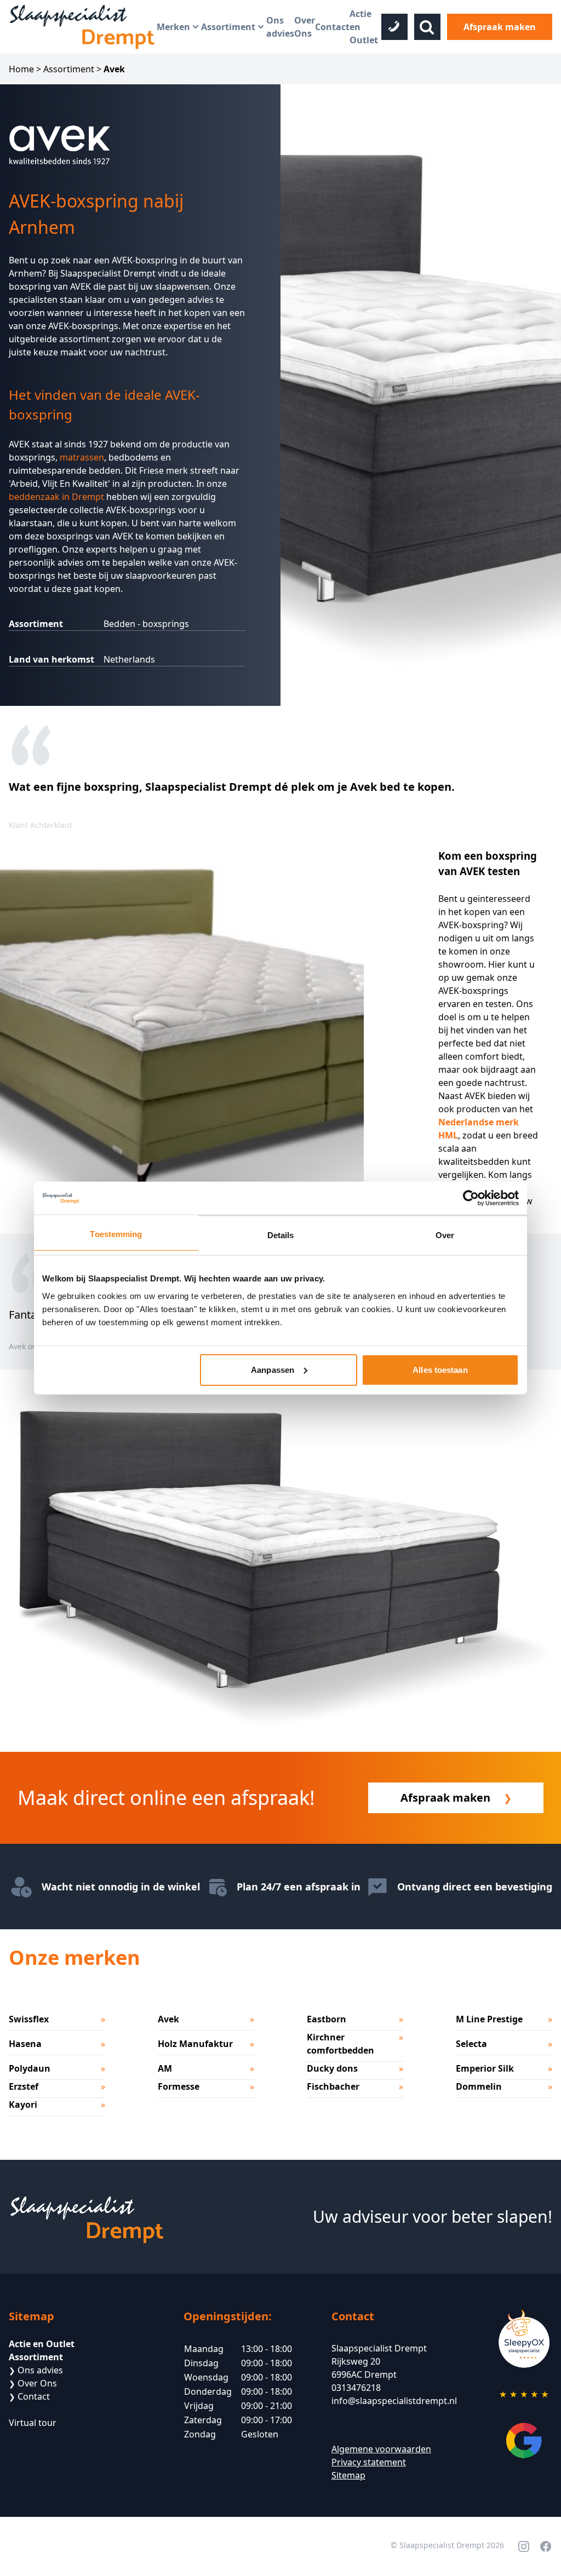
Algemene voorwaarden (381, 2449)
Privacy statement (369, 2462)
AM (165, 2068)
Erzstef (24, 2086)
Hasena (25, 2044)
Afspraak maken (500, 27)
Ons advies (280, 27)
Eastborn (327, 2019)
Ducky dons (332, 2068)
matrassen (82, 457)
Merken (173, 27)
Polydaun (30, 2068)
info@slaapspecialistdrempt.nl (394, 2401)
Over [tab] (445, 1235)
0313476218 (356, 2388)
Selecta (471, 2044)
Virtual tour (33, 2423)
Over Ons (305, 27)
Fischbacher (333, 2086)
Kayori (23, 2104)
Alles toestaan (440, 1369)
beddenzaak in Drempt (56, 497)
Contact (332, 27)
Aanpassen (273, 1369)
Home (21, 69)
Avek (168, 2019)
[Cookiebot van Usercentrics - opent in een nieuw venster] (471, 1198)
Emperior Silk (485, 2068)
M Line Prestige (489, 2019)
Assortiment (228, 27)
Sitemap (348, 2475)
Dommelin (479, 2086)
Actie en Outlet (364, 27)
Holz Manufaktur (195, 2044)
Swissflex (29, 2019)
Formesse (179, 2086)
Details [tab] (281, 1235)
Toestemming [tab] (116, 1234)
